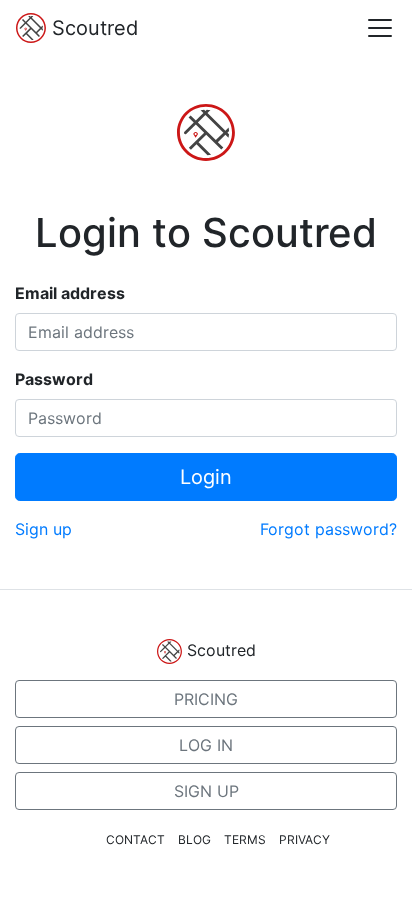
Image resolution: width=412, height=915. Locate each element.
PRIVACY (304, 839)
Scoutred (92, 28)
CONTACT (135, 839)
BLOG (194, 839)
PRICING (206, 699)
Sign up (43, 529)
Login (206, 477)
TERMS (245, 839)
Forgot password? (328, 529)
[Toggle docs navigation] (380, 28)
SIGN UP (206, 791)
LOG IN (206, 745)
